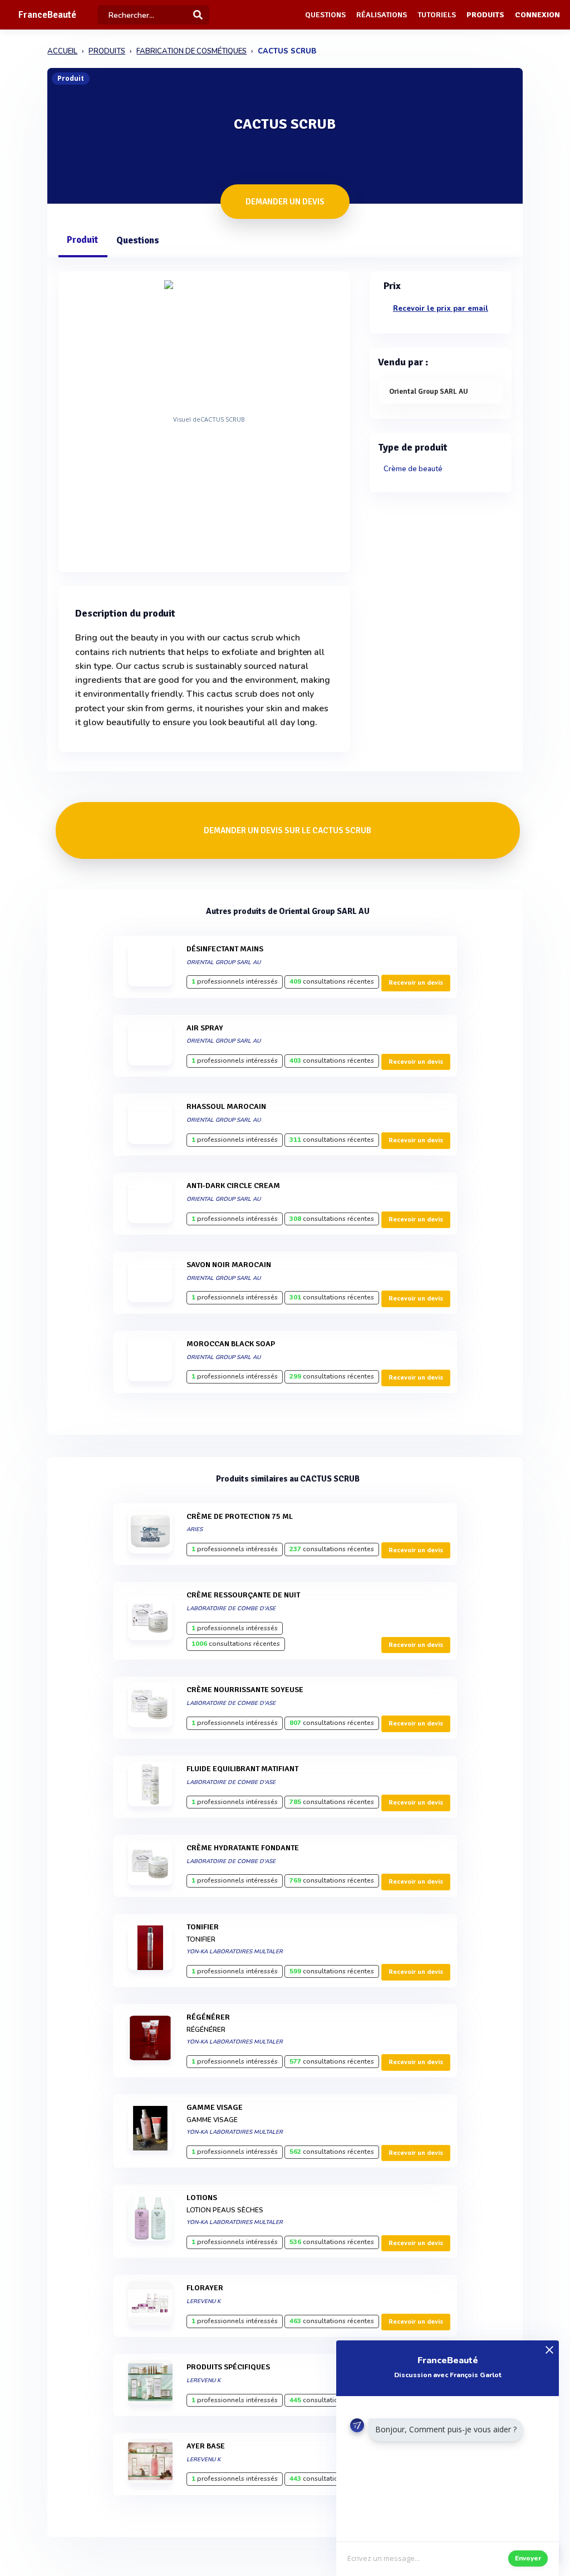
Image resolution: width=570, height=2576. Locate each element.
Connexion (537, 15)
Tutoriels (437, 15)
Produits (485, 15)
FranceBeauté (47, 15)
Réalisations (382, 15)
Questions (325, 15)
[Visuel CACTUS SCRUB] (204, 419)
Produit (82, 240)
